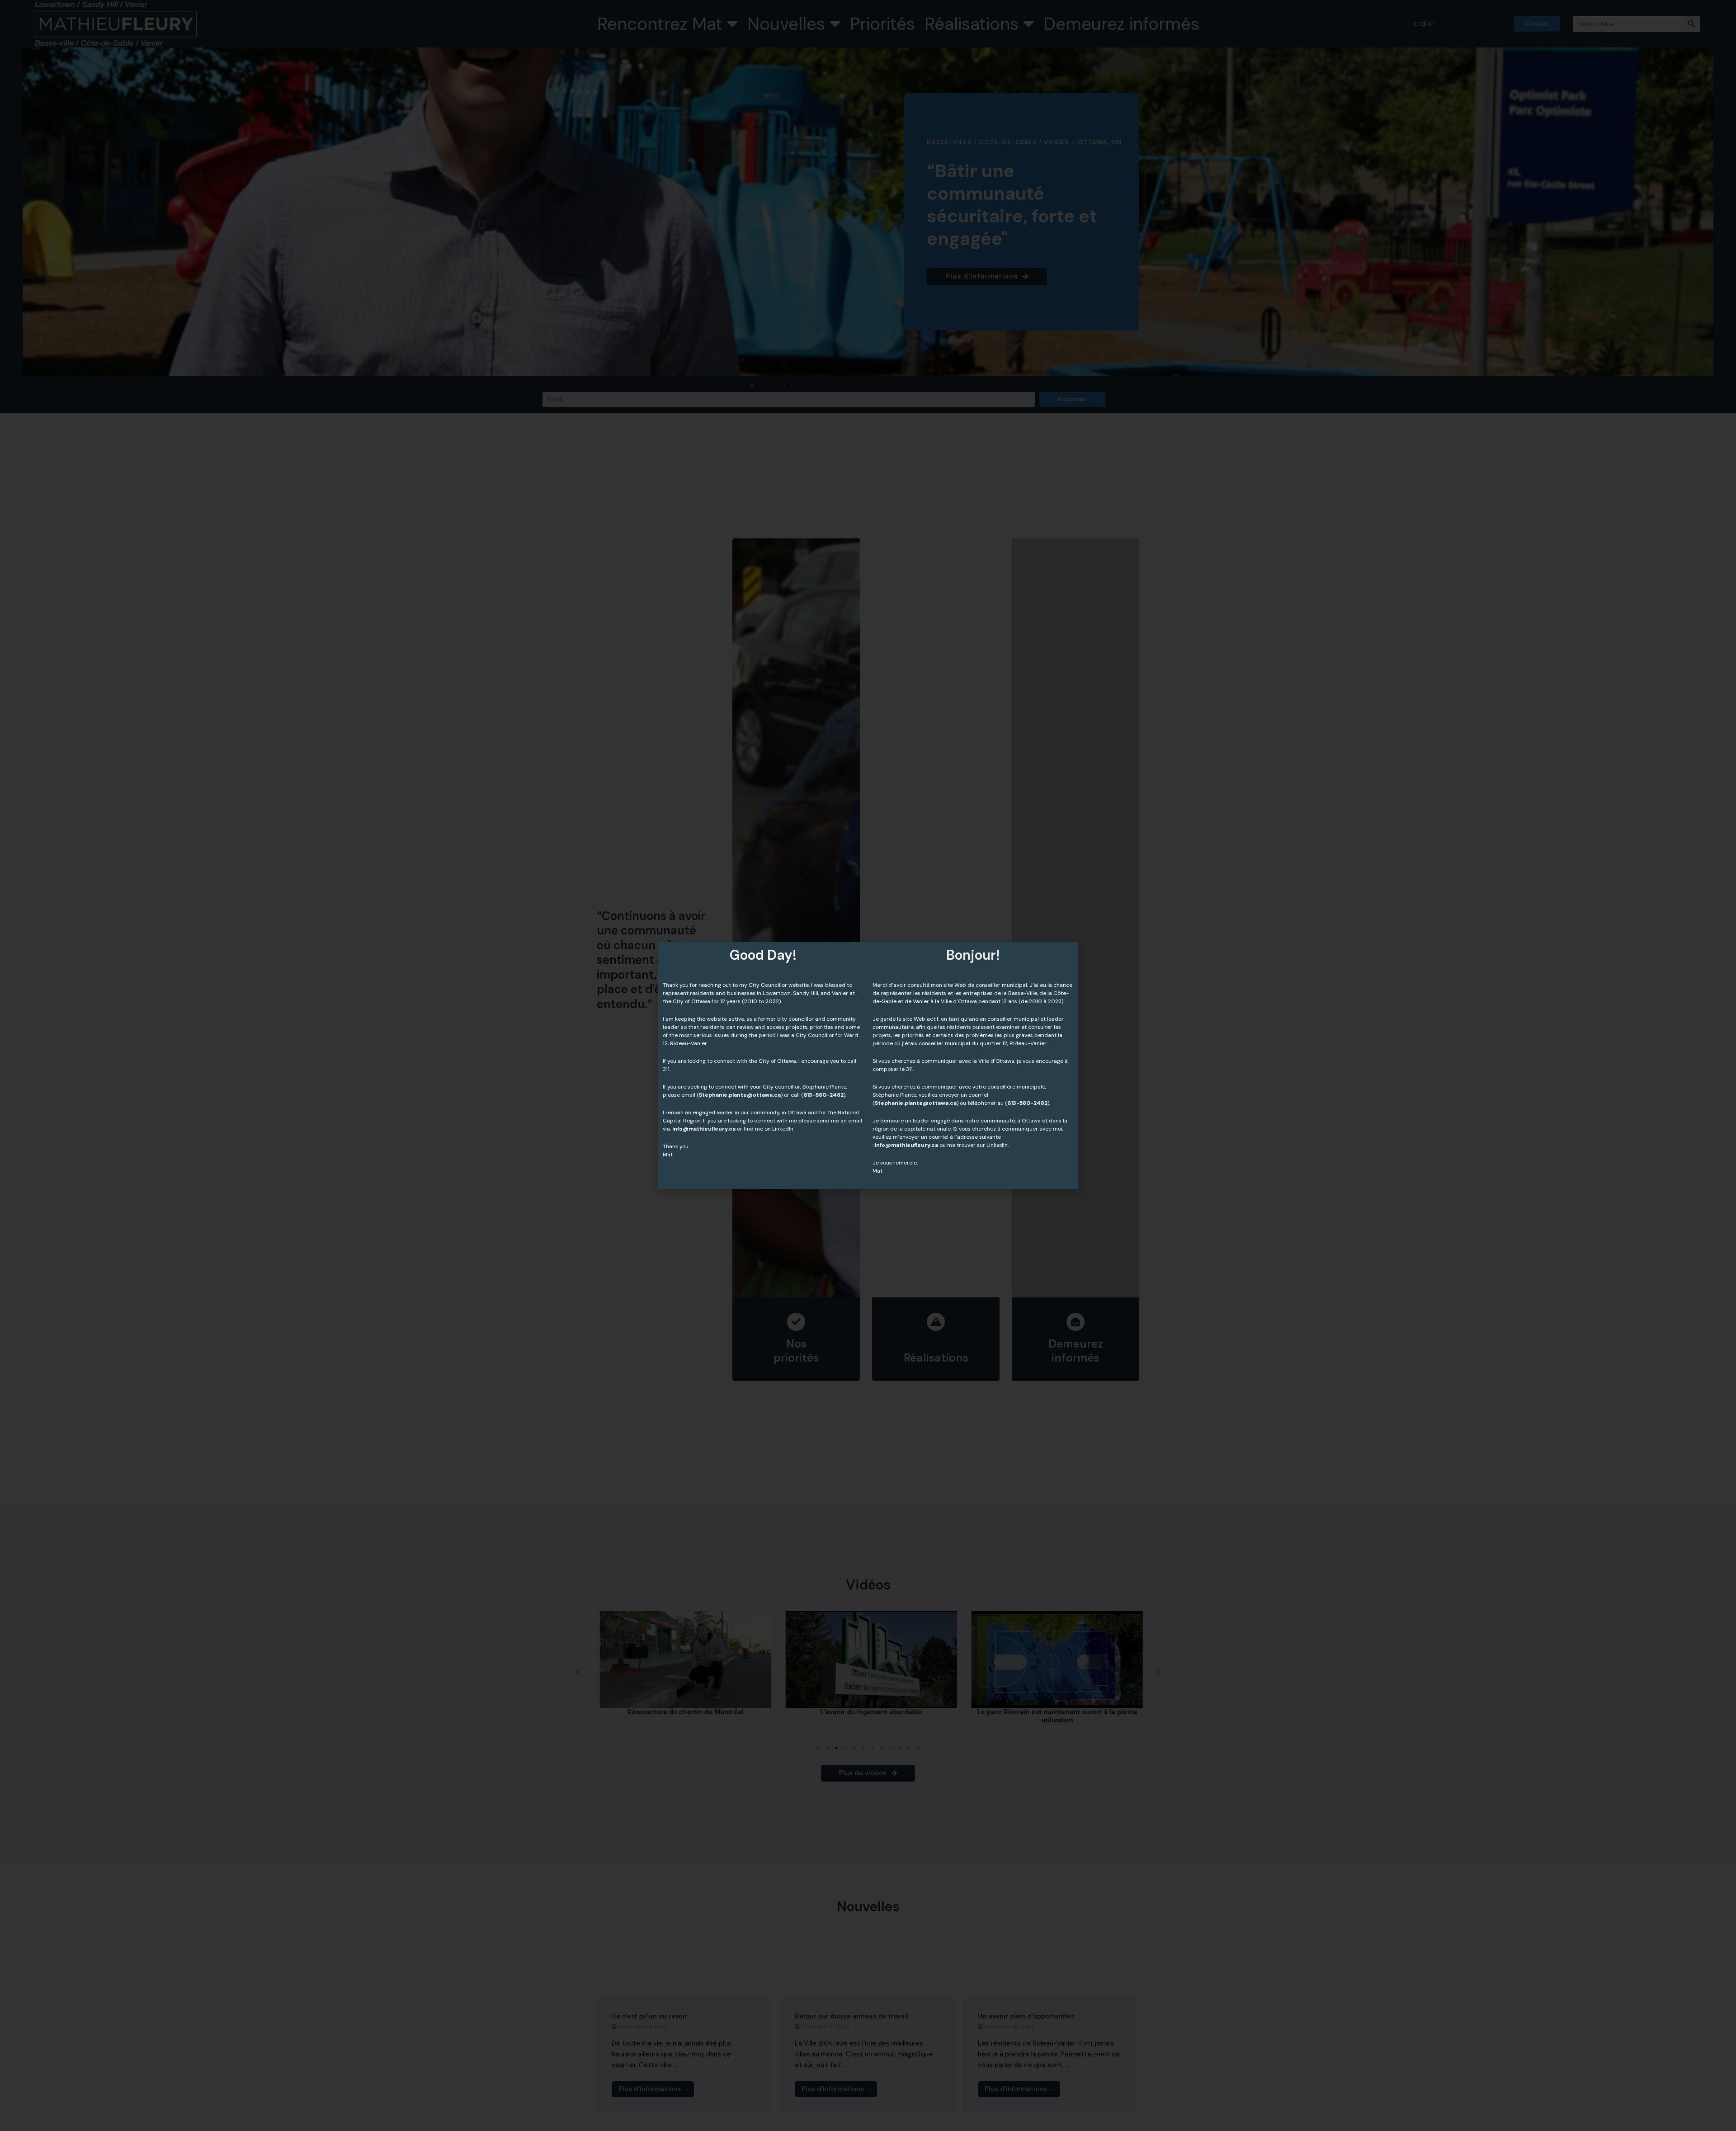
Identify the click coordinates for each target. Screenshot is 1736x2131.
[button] (1067, 953)
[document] (868, 1065)
